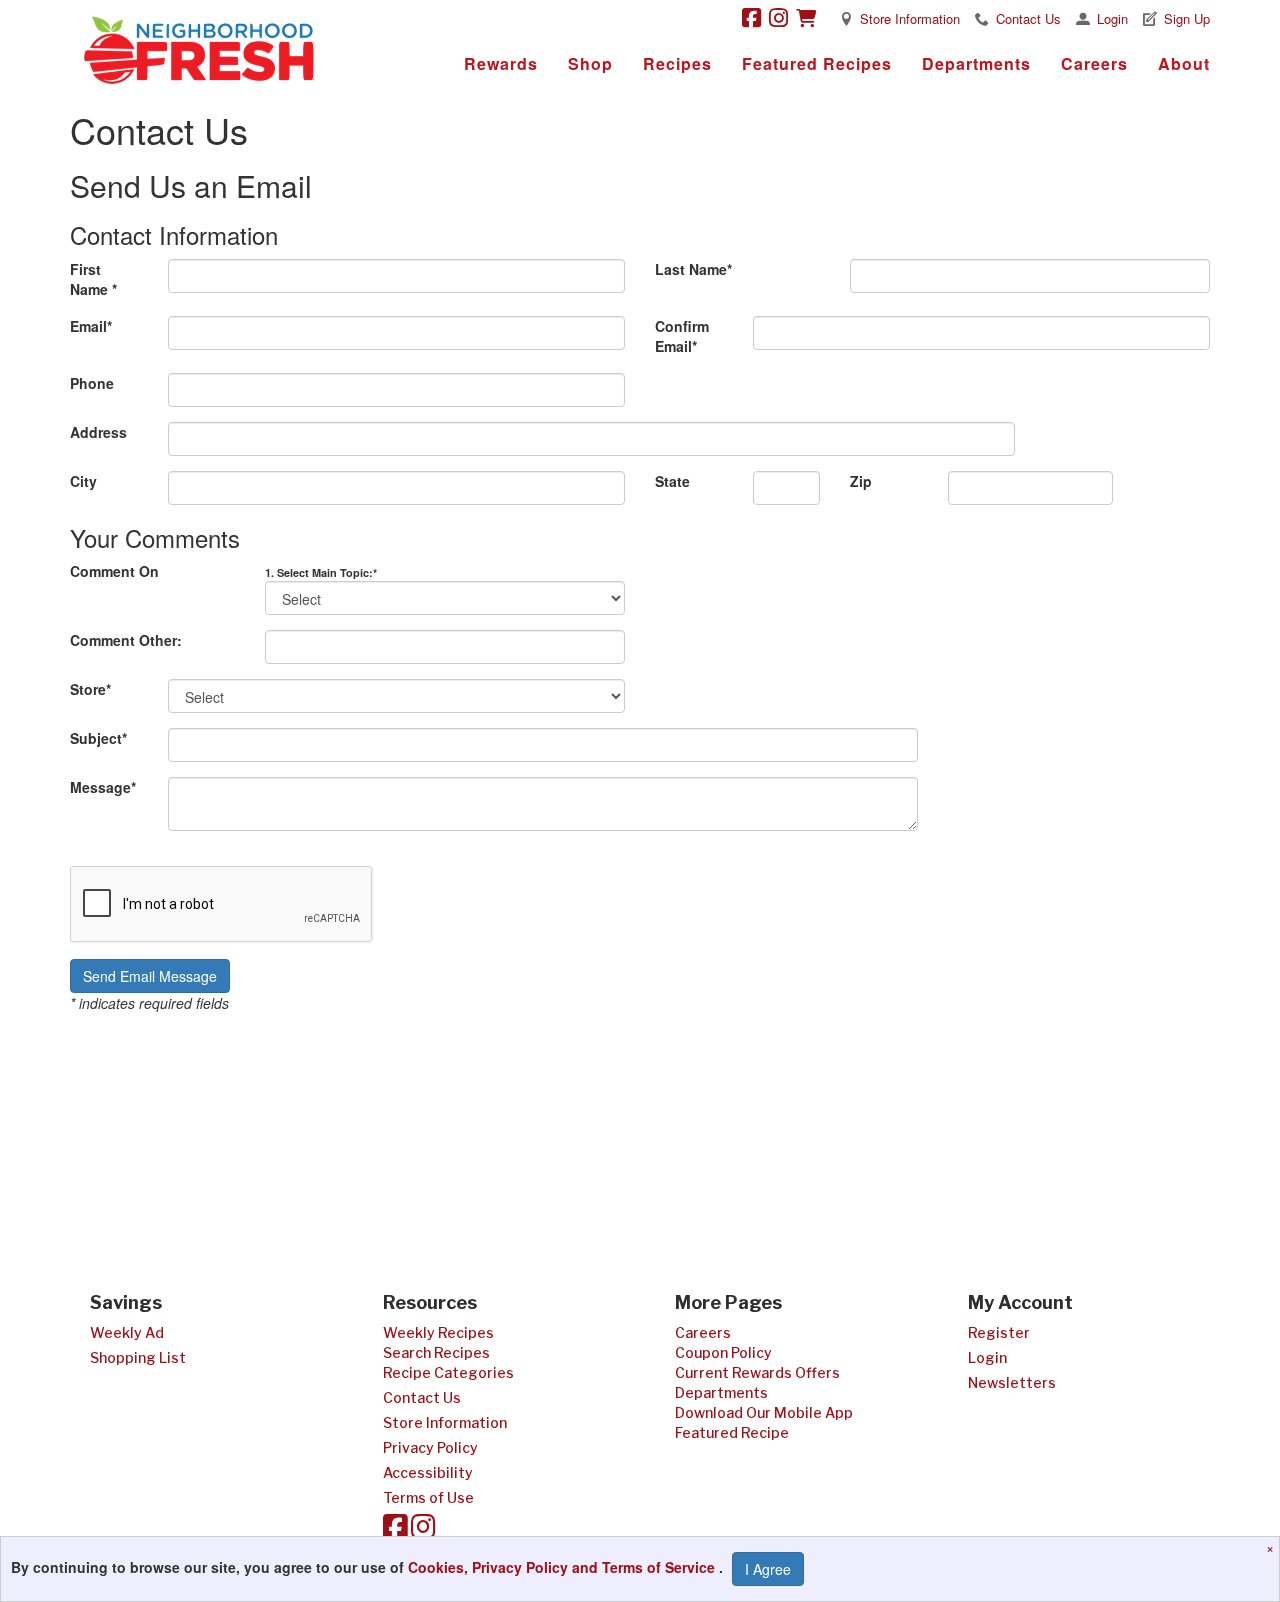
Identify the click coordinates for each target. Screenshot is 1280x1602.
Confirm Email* (682, 336)
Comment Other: (126, 640)
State (672, 481)
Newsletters (1012, 1382)
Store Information (910, 18)
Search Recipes (436, 1352)
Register (999, 1332)
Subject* (98, 738)
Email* (91, 326)
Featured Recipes (817, 63)
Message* (103, 787)
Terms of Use (428, 1497)
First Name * (93, 279)
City (83, 481)
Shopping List (138, 1357)
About (1184, 63)
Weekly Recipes (438, 1332)
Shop (590, 63)
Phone (92, 383)
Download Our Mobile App (764, 1412)
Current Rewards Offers (757, 1372)
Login (1112, 18)
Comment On (114, 571)
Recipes (677, 63)
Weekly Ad (127, 1332)
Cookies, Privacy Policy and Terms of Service (563, 1567)
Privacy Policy (430, 1447)
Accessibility (428, 1472)
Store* (90, 689)
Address (98, 432)
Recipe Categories (448, 1372)
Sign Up (1187, 18)
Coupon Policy (723, 1352)
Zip (861, 481)
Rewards (501, 63)
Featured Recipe (732, 1432)
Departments (976, 63)
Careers (1094, 63)
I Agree (768, 1569)
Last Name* (693, 269)
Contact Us (1028, 18)
